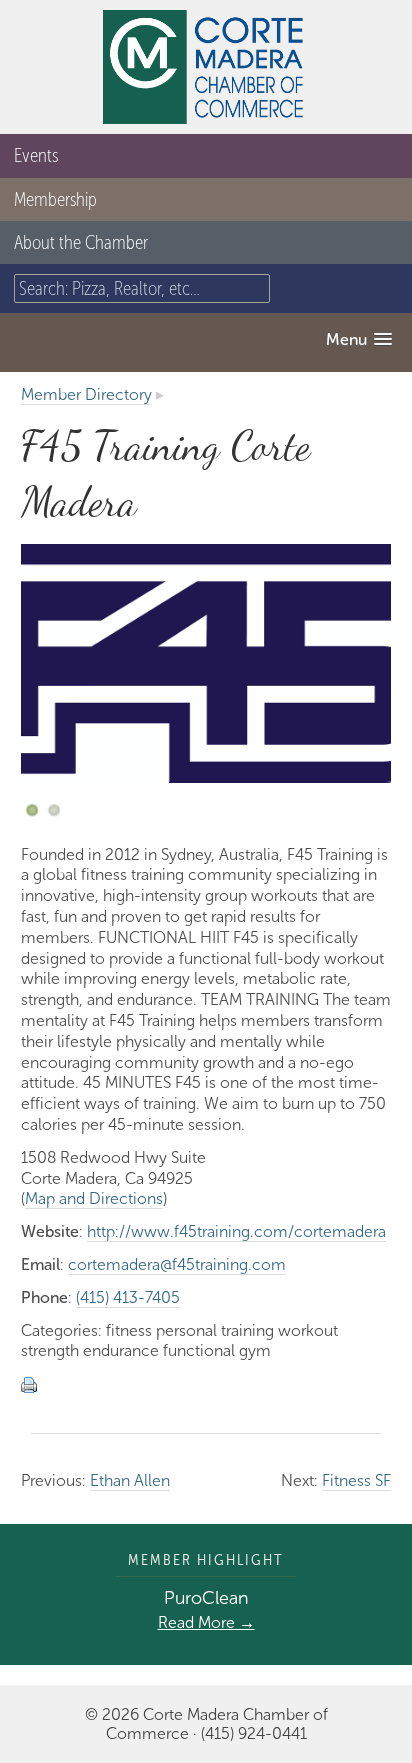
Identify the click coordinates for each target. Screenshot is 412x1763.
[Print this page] (32, 1383)
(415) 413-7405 (128, 1297)
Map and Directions (94, 1198)
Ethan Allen (130, 1480)
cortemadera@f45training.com (177, 1264)
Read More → (206, 1622)
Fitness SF (356, 1480)
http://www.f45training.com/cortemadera (236, 1231)
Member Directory (86, 394)
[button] (359, 339)
